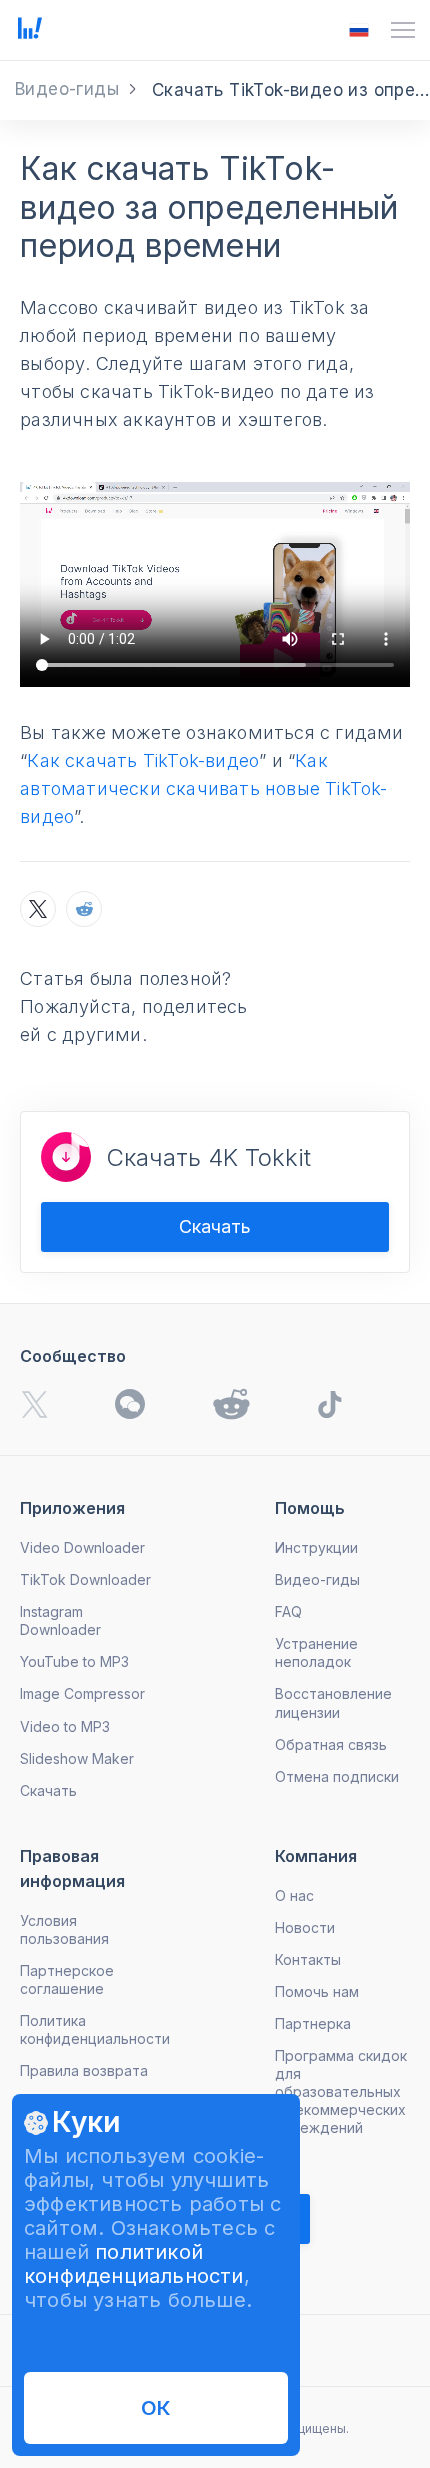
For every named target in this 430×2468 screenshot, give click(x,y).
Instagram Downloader (60, 1620)
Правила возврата (84, 2070)
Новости (305, 1927)
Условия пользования (64, 1929)
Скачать (215, 1226)
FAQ (288, 1611)
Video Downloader (82, 1547)
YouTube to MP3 (74, 1661)
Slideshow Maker (77, 1758)
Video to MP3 (65, 1726)
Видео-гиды (317, 1579)
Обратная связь (331, 1744)
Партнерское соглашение (67, 1979)
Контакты (308, 1959)
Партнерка (313, 2023)
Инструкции (316, 1547)
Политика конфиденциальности (95, 2029)
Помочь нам (317, 1991)
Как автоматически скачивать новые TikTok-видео (203, 788)
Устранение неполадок (316, 1652)
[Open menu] (403, 30)
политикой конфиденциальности (134, 2264)
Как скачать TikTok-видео (143, 760)
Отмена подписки (337, 1776)
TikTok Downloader (85, 1579)
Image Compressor (82, 1693)
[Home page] (30, 33)
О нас (294, 1895)
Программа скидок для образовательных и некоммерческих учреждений (341, 2091)
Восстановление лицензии (333, 1702)
